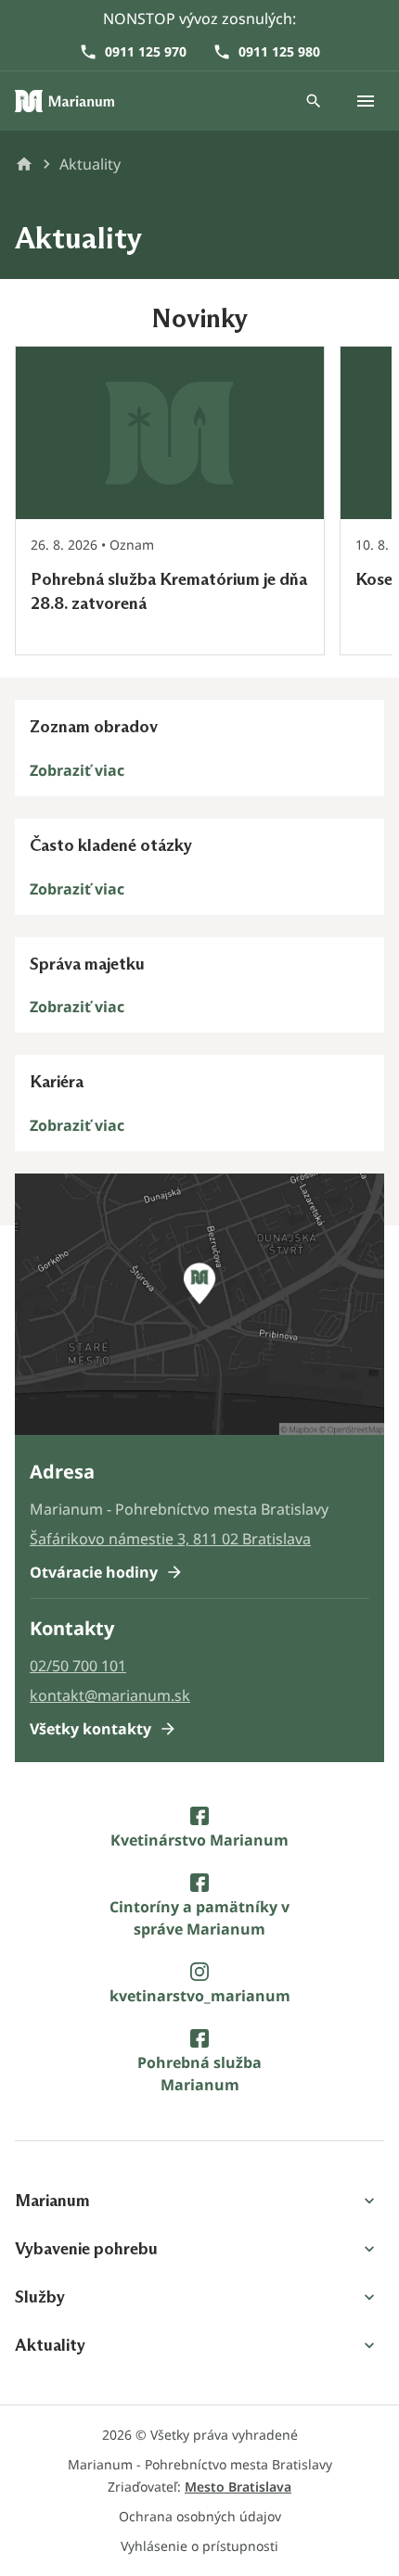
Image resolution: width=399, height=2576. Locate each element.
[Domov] (65, 101)
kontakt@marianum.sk (110, 1695)
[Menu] (366, 101)
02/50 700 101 (78, 1666)
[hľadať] (314, 101)
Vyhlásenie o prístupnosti (199, 2546)
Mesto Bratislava (238, 2487)
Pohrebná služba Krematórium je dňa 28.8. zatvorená (169, 591)
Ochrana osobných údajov (200, 2516)
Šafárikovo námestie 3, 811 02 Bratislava (170, 1539)
